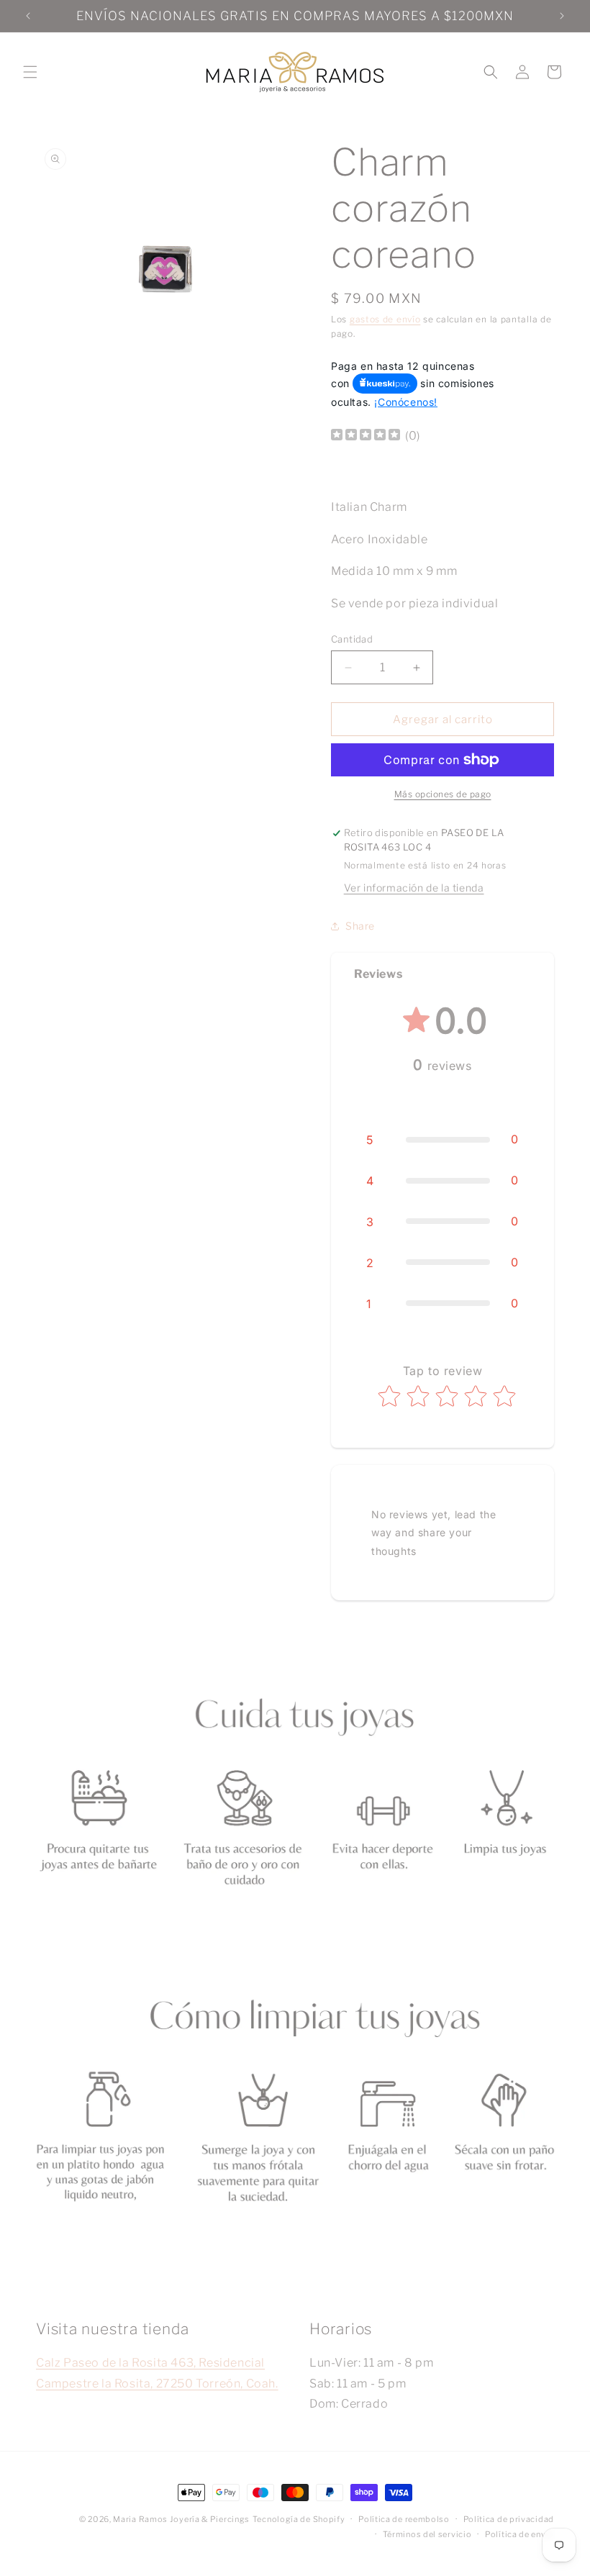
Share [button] (360, 926)
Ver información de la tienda (414, 888)
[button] (30, 72)
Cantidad (352, 639)
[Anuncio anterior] (28, 16)
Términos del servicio (427, 2534)
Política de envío (519, 2534)
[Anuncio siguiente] (562, 16)
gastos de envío (385, 319)
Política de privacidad (509, 2519)
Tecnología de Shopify (299, 2519)
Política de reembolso (404, 2519)
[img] (366, 436)
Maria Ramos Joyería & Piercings (181, 2519)
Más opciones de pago (443, 794)
